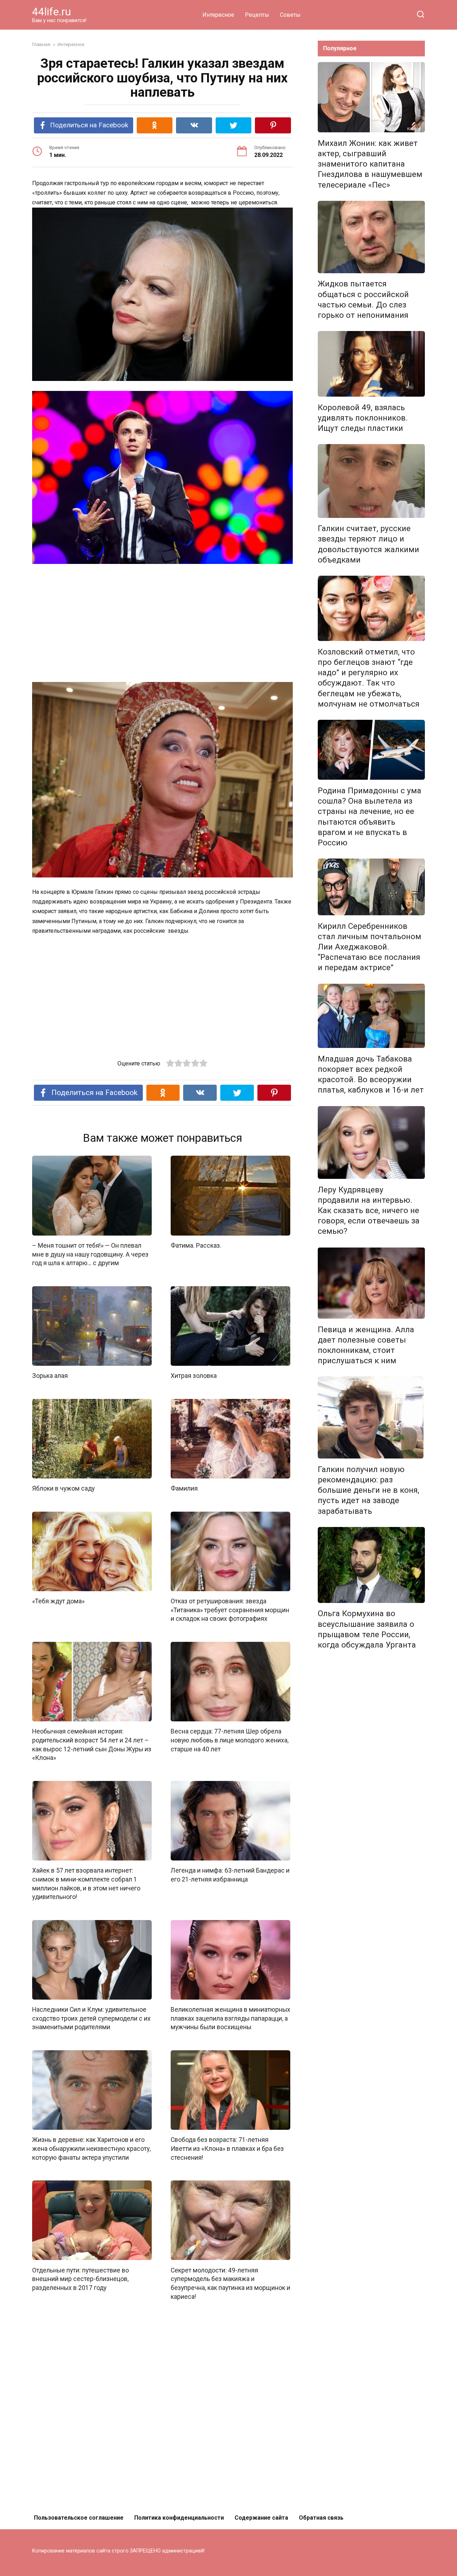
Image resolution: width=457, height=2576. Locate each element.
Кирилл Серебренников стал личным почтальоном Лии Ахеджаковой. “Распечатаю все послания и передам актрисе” (370, 947)
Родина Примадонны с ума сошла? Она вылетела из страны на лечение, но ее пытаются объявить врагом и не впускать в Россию (370, 816)
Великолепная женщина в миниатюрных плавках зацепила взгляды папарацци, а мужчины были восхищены (230, 2018)
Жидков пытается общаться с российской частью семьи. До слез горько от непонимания (363, 299)
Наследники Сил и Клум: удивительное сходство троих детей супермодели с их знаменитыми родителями (91, 2018)
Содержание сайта (261, 2518)
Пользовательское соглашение (79, 2518)
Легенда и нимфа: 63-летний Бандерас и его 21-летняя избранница (230, 1875)
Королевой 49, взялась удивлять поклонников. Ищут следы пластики (363, 418)
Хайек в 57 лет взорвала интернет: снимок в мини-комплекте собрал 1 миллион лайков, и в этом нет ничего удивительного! (86, 1884)
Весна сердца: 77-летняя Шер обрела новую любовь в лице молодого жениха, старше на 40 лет (230, 1740)
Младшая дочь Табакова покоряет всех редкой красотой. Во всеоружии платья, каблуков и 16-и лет (371, 1074)
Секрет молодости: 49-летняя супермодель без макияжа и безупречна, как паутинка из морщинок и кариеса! (230, 2283)
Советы (290, 15)
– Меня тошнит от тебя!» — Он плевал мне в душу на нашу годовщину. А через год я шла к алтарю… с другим (90, 1254)
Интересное (218, 15)
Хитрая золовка (194, 1376)
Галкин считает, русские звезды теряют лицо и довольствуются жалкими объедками (368, 544)
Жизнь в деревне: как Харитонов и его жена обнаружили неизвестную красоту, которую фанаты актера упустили (91, 2149)
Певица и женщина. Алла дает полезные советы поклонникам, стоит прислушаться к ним (366, 1345)
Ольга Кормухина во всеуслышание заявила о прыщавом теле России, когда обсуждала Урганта (367, 1629)
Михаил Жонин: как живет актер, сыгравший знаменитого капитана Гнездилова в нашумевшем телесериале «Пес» (370, 164)
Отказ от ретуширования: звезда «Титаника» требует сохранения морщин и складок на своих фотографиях (230, 1610)
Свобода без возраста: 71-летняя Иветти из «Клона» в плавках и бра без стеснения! (227, 2149)
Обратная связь (321, 2518)
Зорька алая (50, 1376)
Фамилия (184, 1488)
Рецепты (257, 15)
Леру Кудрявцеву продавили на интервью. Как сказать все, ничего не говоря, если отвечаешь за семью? (369, 1210)
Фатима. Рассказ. (196, 1246)
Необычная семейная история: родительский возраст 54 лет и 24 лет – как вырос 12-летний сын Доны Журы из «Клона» (92, 1745)
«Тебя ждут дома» (58, 1601)
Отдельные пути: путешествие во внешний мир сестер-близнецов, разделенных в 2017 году (81, 2279)
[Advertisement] (162, 623)
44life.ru (52, 12)
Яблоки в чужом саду (63, 1488)
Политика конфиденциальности (179, 2518)
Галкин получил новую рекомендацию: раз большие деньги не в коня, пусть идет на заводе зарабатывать (368, 1490)
